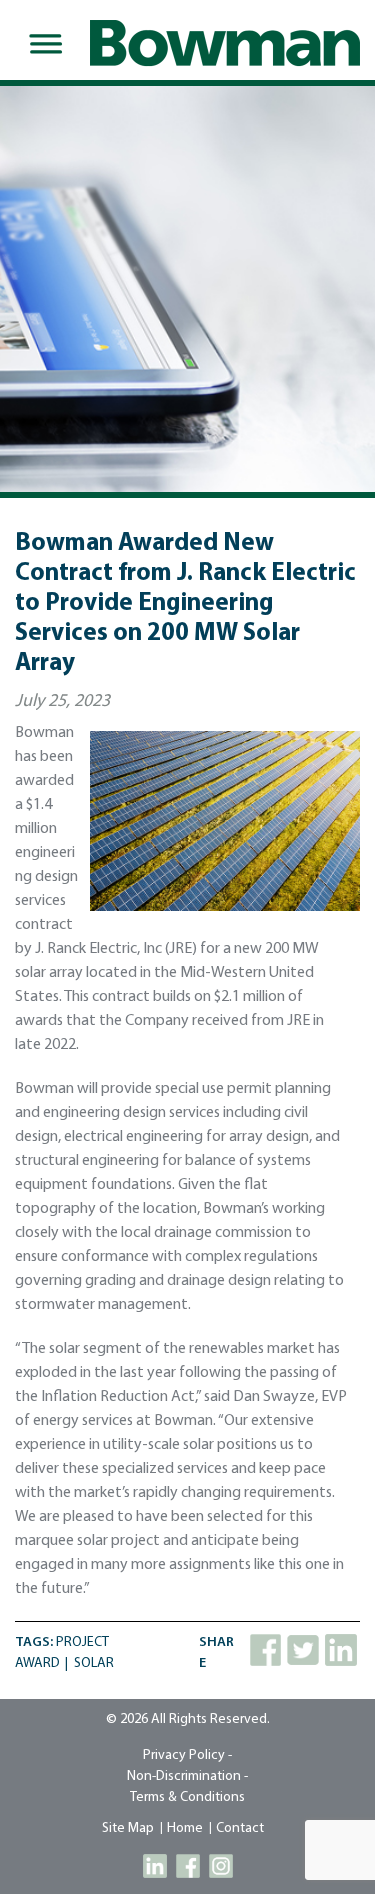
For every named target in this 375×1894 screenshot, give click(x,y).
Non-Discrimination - (187, 1776)
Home (185, 1828)
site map (128, 1828)
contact (240, 1828)
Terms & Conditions (187, 1797)
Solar (94, 1663)
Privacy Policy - (187, 1755)
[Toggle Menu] (42, 44)
